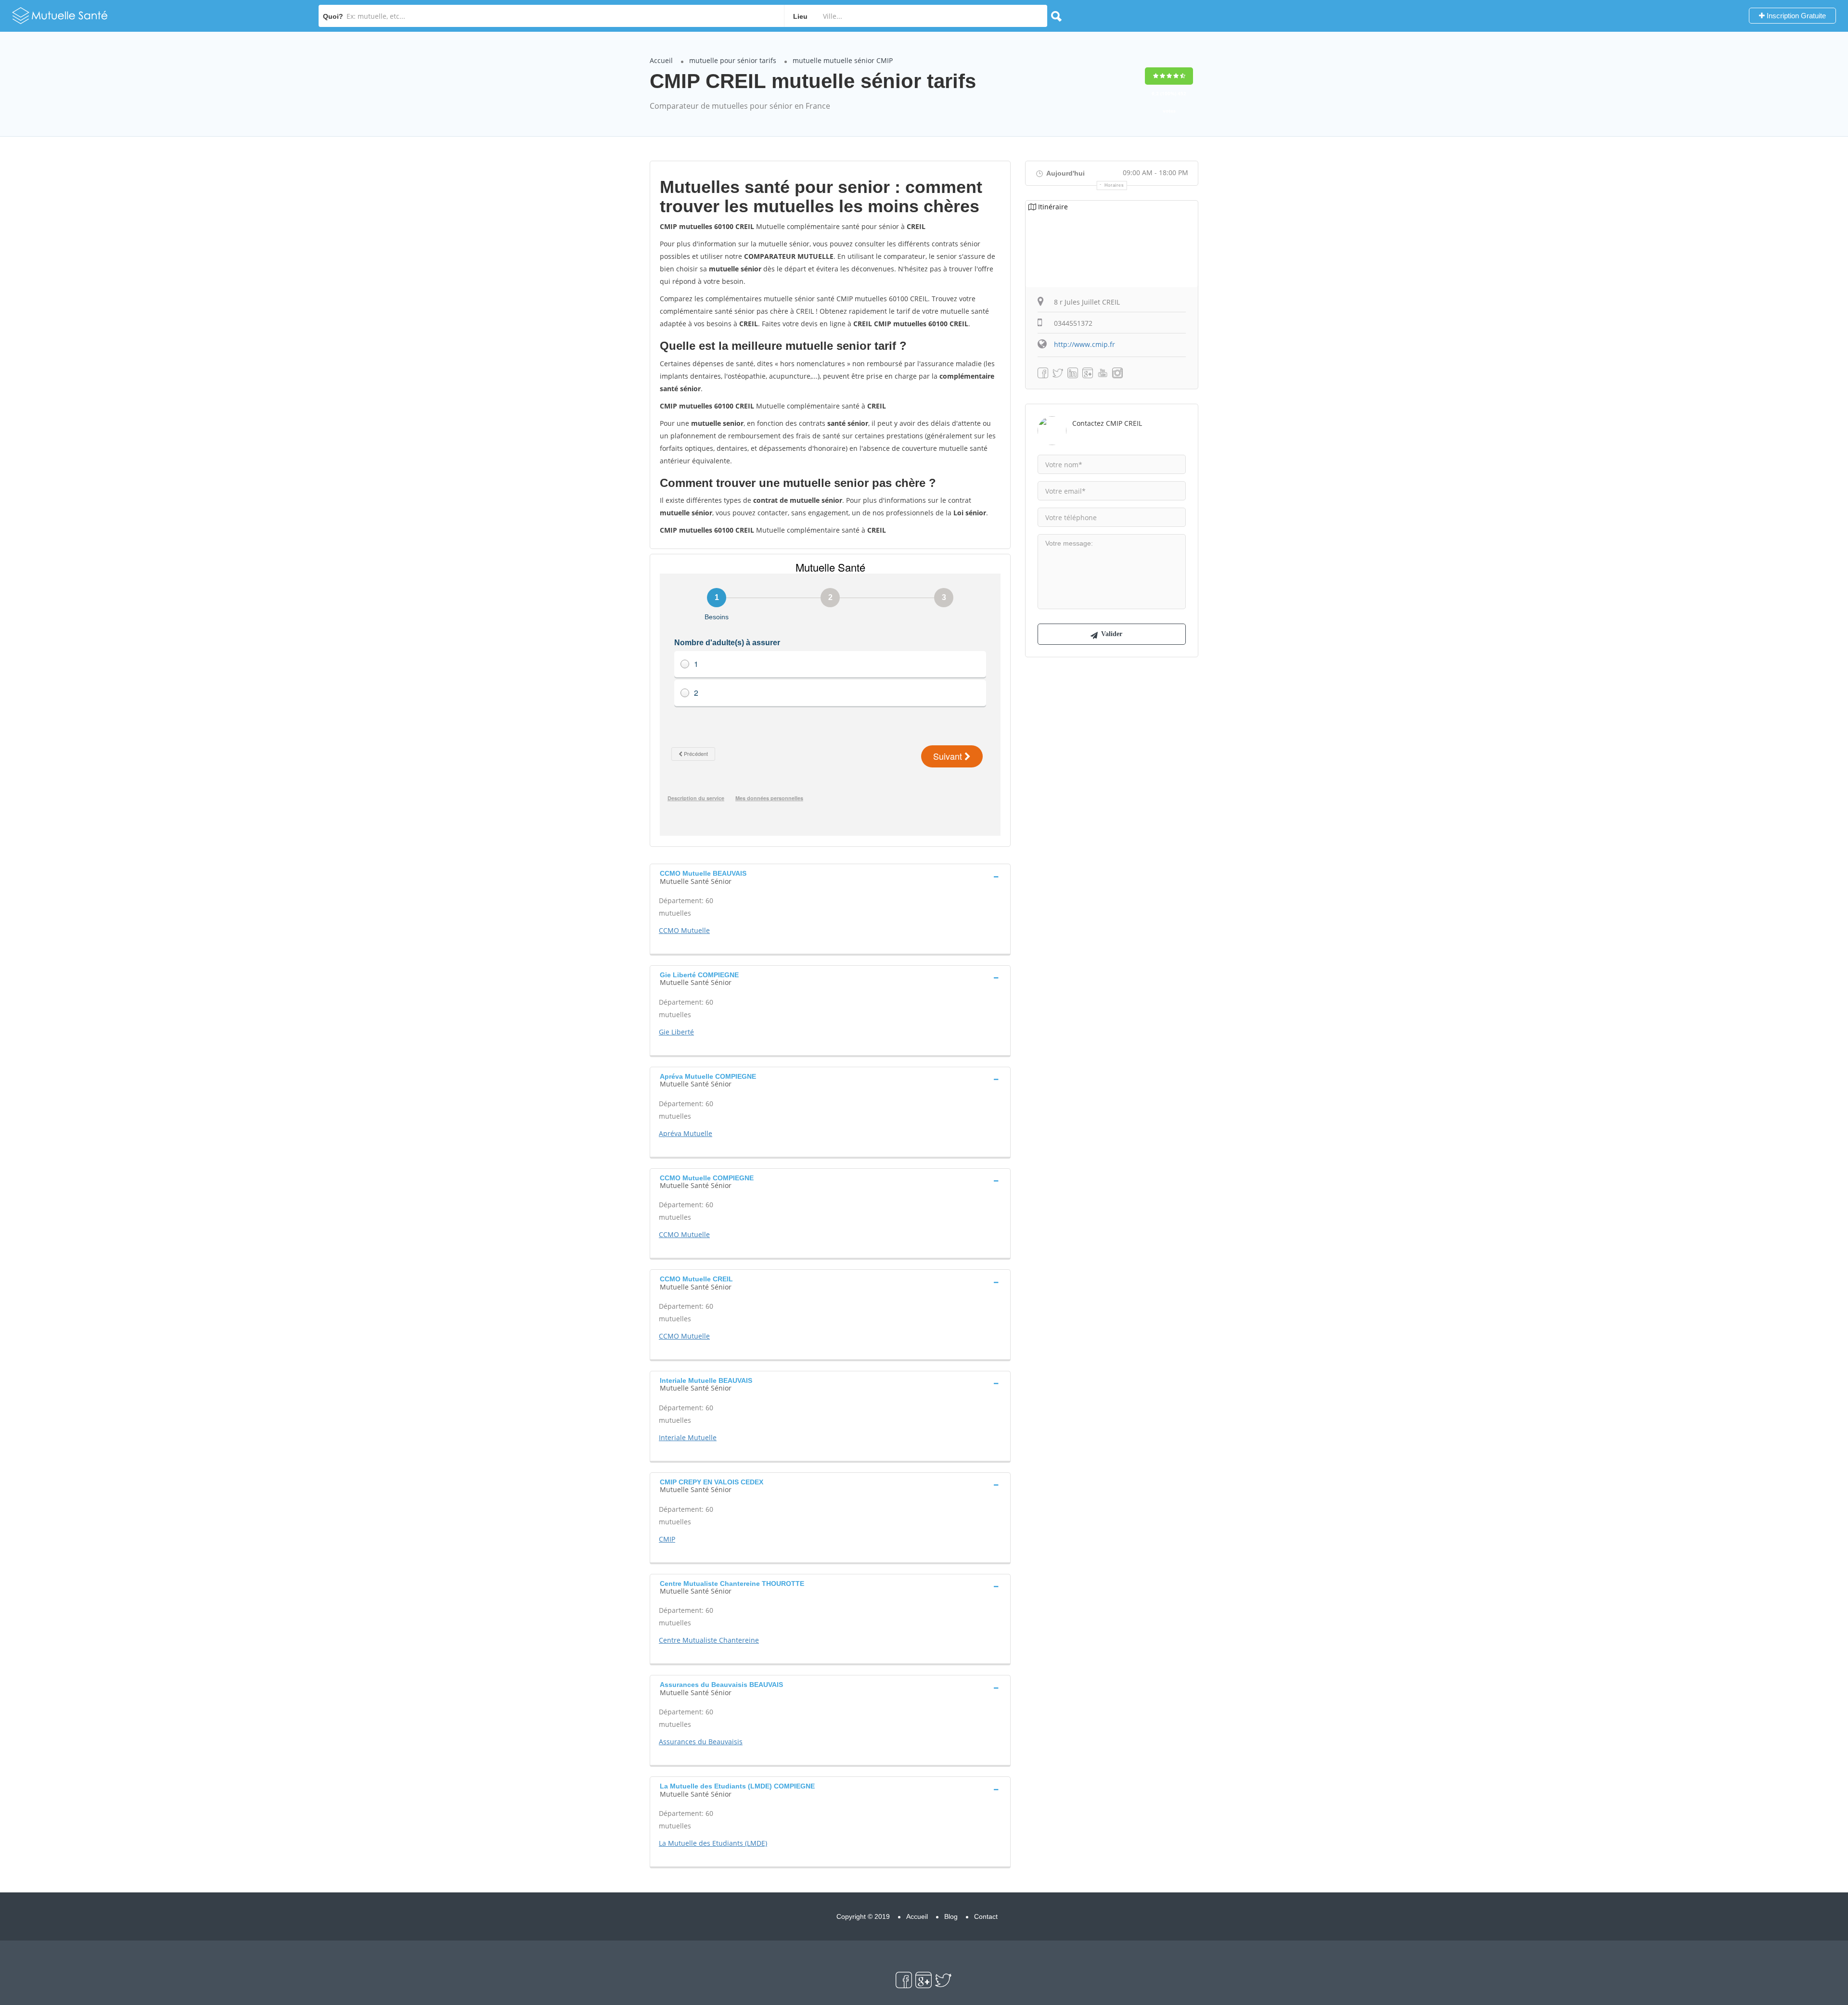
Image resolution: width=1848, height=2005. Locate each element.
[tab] (830, 876)
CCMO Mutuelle (684, 930)
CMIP (667, 1539)
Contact (986, 1916)
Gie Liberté (676, 1032)
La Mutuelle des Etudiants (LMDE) (713, 1843)
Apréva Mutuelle (686, 1133)
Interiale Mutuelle (688, 1437)
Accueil (661, 60)
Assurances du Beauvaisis (701, 1742)
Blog (951, 1916)
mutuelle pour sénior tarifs (733, 60)
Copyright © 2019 (863, 1916)
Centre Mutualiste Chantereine (709, 1640)
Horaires (1114, 185)
